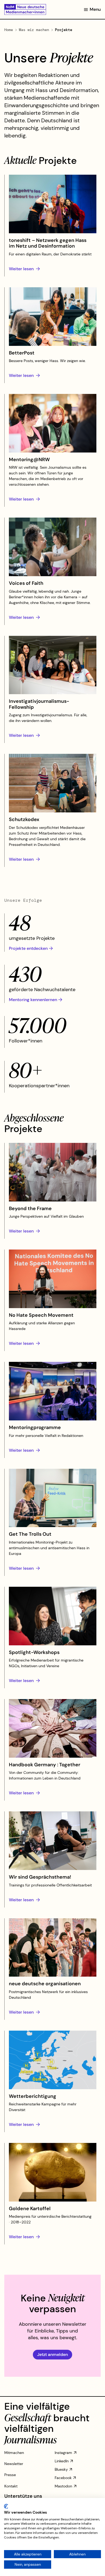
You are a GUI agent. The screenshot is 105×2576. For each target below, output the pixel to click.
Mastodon (63, 2486)
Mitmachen (14, 2453)
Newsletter (14, 2464)
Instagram (63, 2453)
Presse (10, 2475)
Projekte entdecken (28, 948)
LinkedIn (62, 2461)
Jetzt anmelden (52, 2354)
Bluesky (61, 2469)
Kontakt (11, 2486)
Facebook (63, 2478)
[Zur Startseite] (25, 9)
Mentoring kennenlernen (33, 1000)
